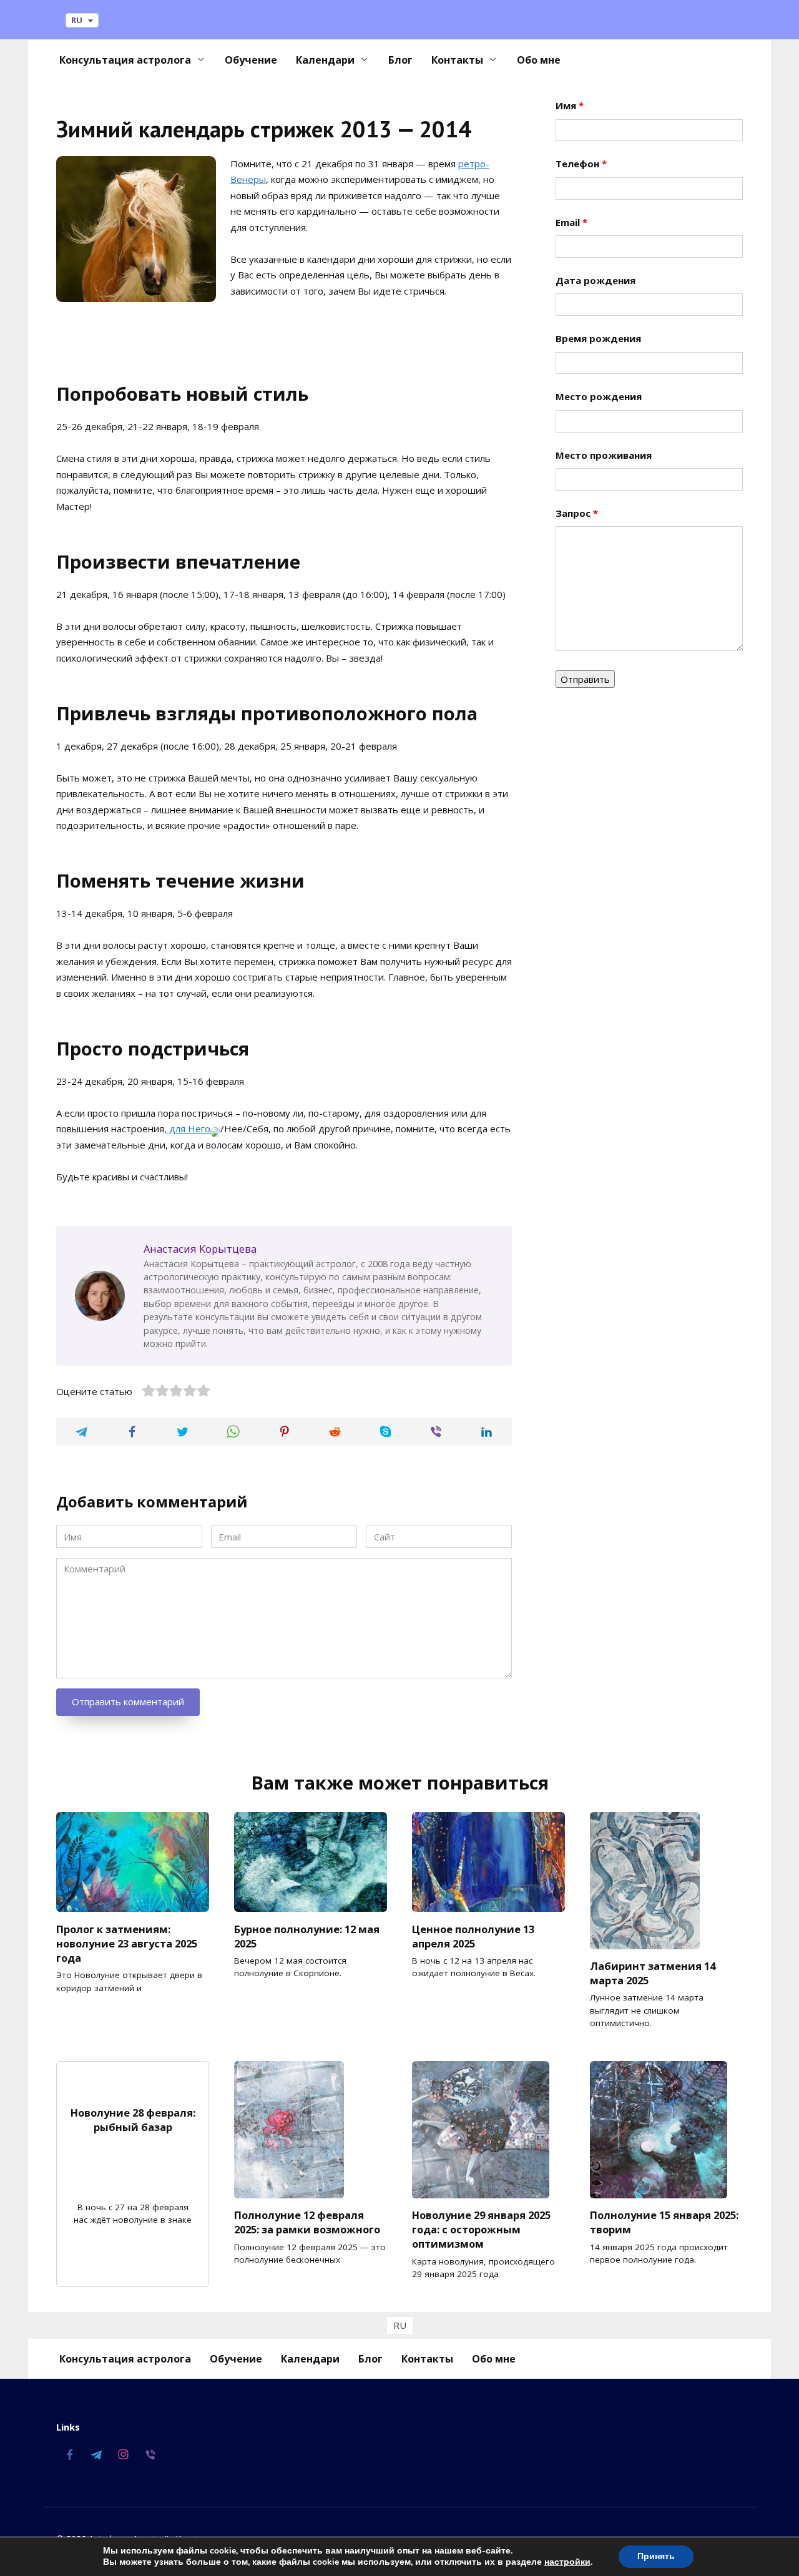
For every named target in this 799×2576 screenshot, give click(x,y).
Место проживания (604, 455)
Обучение (251, 60)
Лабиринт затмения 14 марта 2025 (653, 1973)
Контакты (457, 60)
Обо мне (539, 60)
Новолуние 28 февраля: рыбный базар (133, 2120)
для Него (189, 1129)
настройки (567, 2562)
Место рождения (599, 396)
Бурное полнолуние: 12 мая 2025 (307, 1936)
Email (571, 222)
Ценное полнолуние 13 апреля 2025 (473, 1936)
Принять (656, 2556)
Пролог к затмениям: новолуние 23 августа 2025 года (127, 1943)
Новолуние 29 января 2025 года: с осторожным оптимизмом (481, 2229)
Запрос (577, 513)
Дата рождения (596, 280)
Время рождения (598, 338)
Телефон (581, 164)
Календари (325, 60)
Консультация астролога (125, 60)
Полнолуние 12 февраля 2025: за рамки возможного (307, 2222)
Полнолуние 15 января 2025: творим (664, 2222)
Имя (570, 105)
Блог (400, 60)
